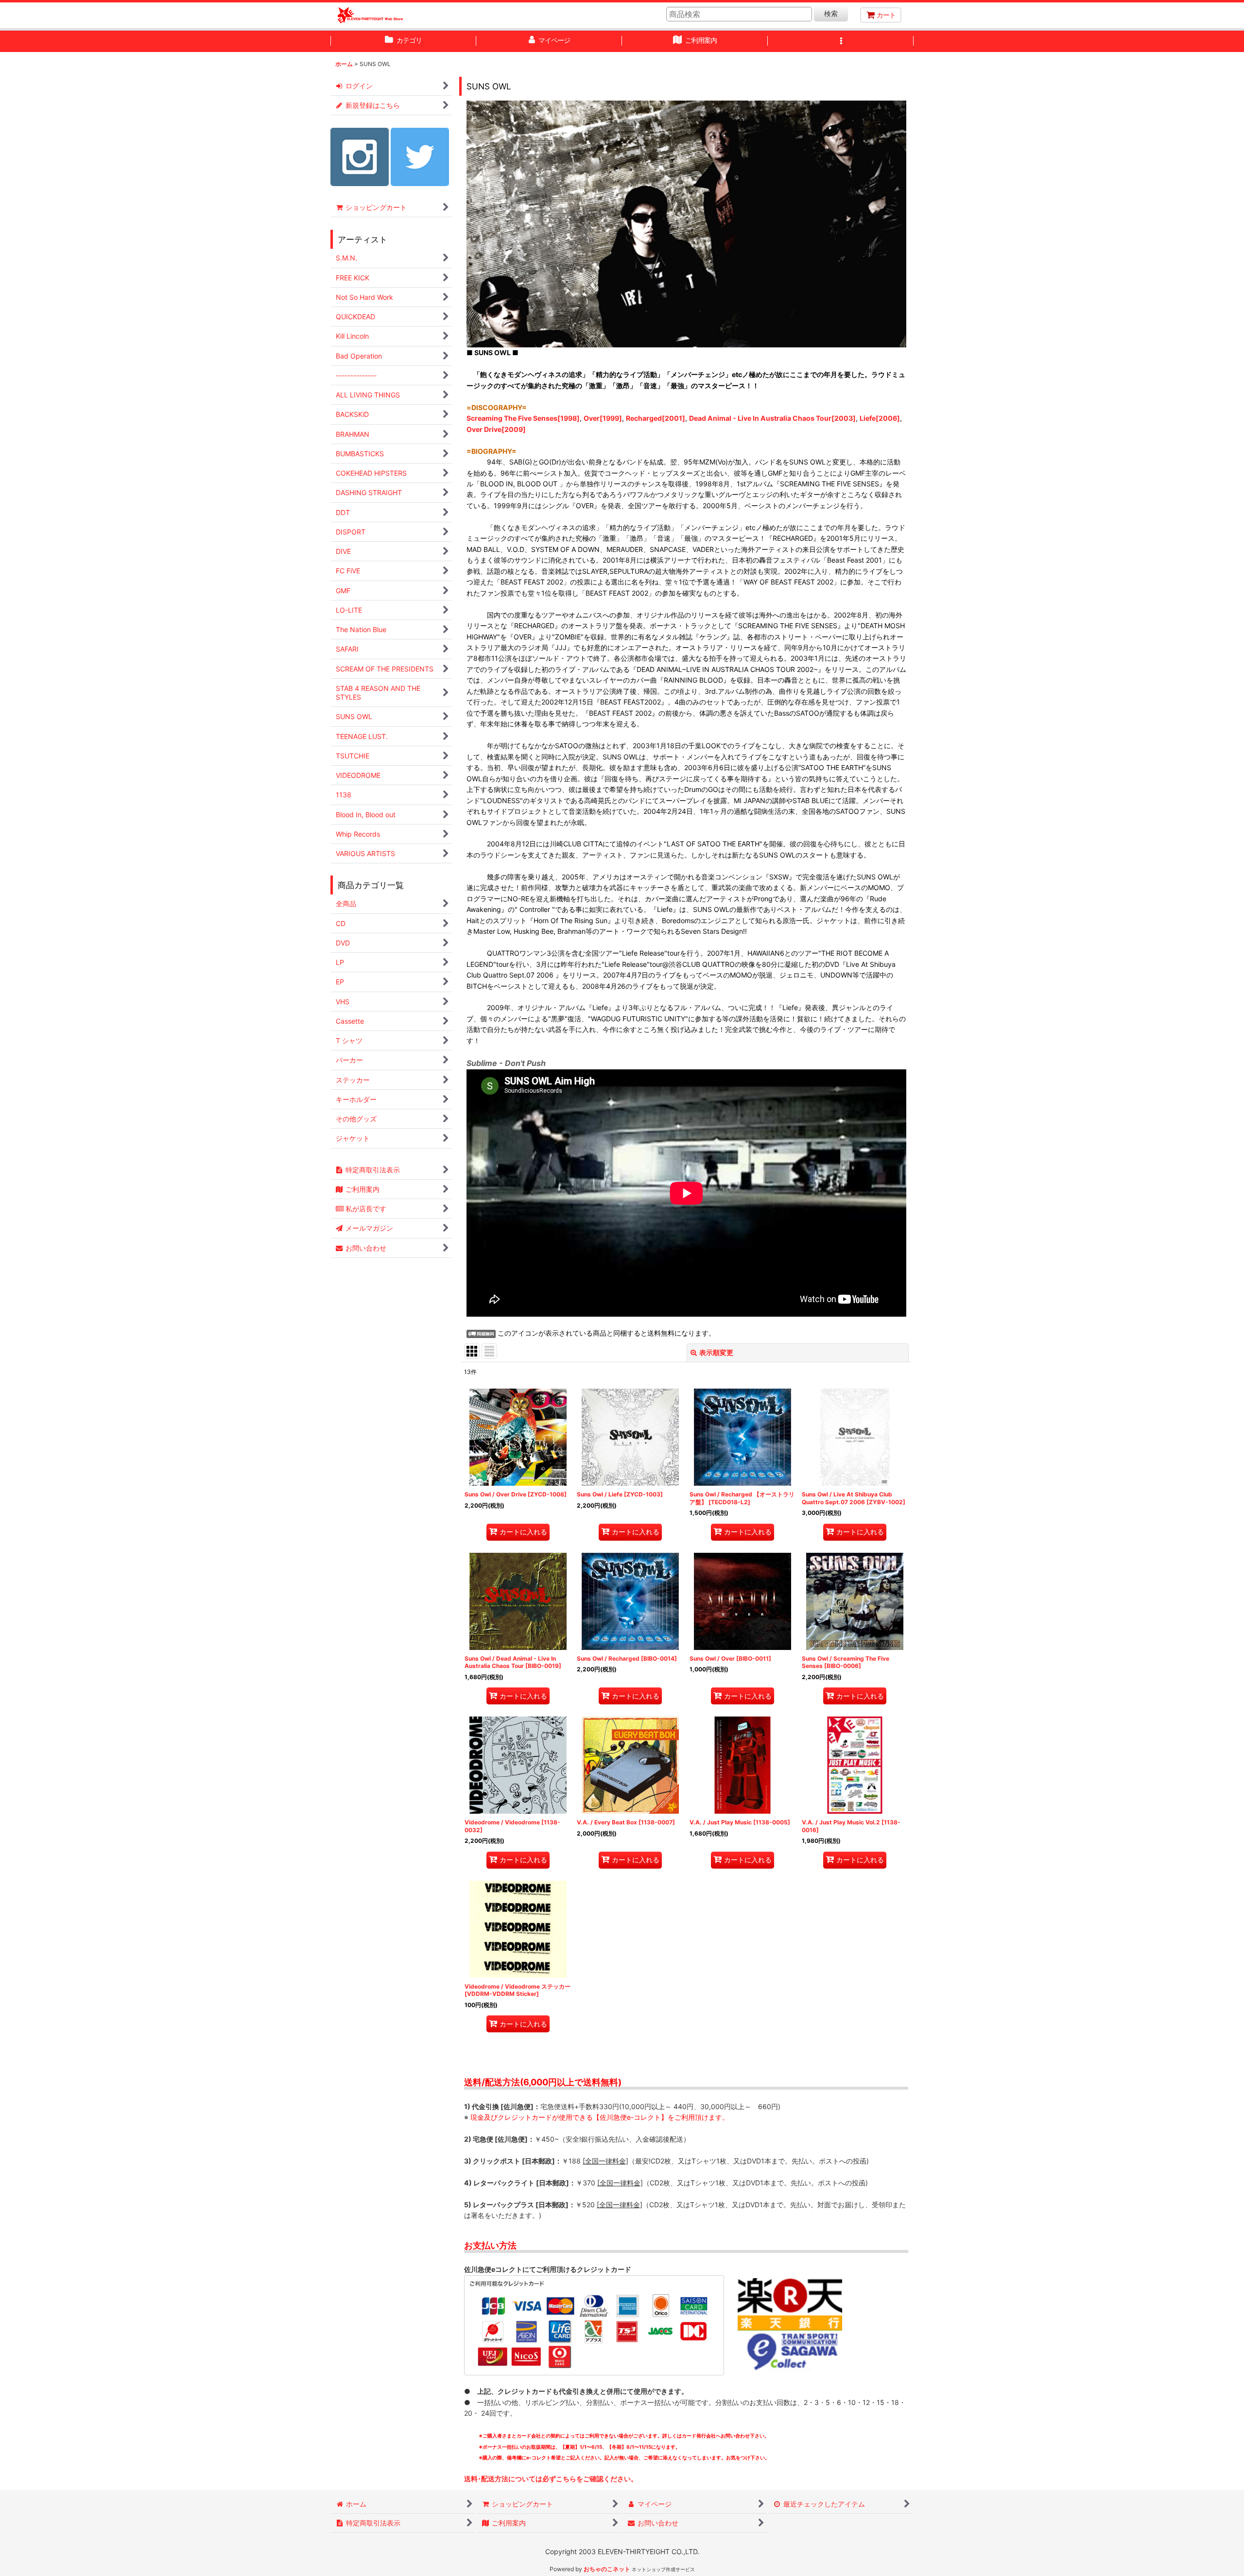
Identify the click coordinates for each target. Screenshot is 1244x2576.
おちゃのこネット (607, 2569)
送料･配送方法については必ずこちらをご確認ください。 (551, 2479)
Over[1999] (603, 418)
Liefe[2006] (880, 418)
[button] (841, 41)
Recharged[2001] (656, 418)
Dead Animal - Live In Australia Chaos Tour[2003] (772, 418)
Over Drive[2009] (496, 429)
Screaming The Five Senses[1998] (523, 418)
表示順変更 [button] (716, 1352)
